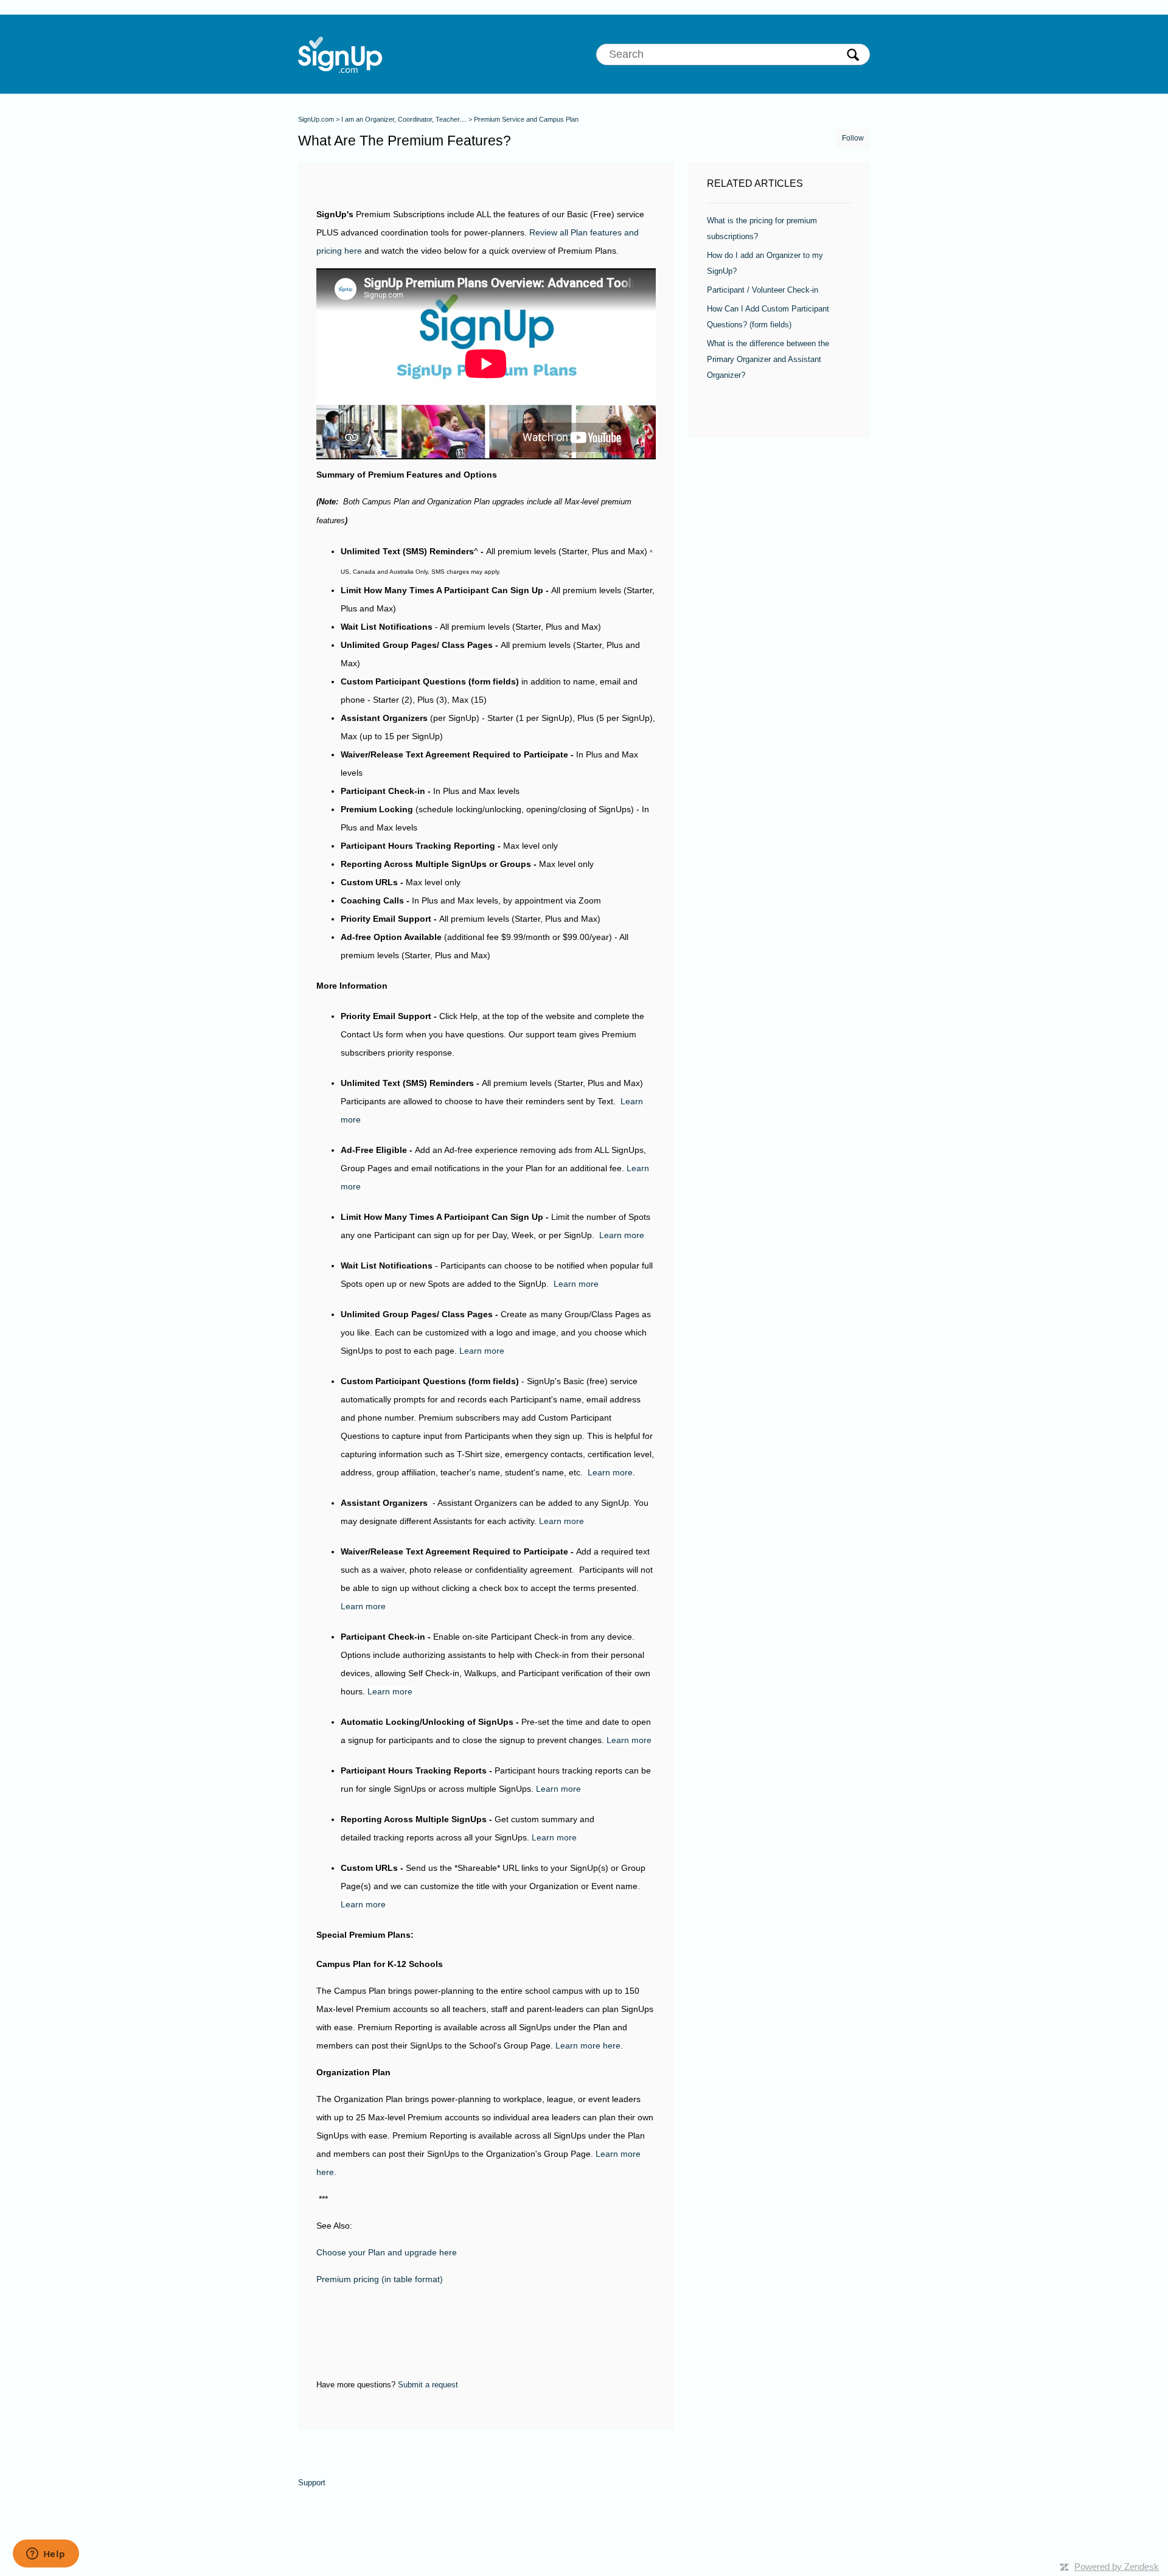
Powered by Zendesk (1117, 2567)
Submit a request (428, 2385)
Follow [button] (853, 138)
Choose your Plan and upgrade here (387, 2252)
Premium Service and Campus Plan (526, 119)
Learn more (622, 1235)
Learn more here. (590, 2045)
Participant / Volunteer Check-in (763, 290)
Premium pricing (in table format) (380, 2279)
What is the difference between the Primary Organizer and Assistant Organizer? (768, 359)
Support (312, 2483)
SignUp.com (316, 119)
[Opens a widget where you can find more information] (46, 2555)
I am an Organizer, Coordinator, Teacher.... (404, 119)
